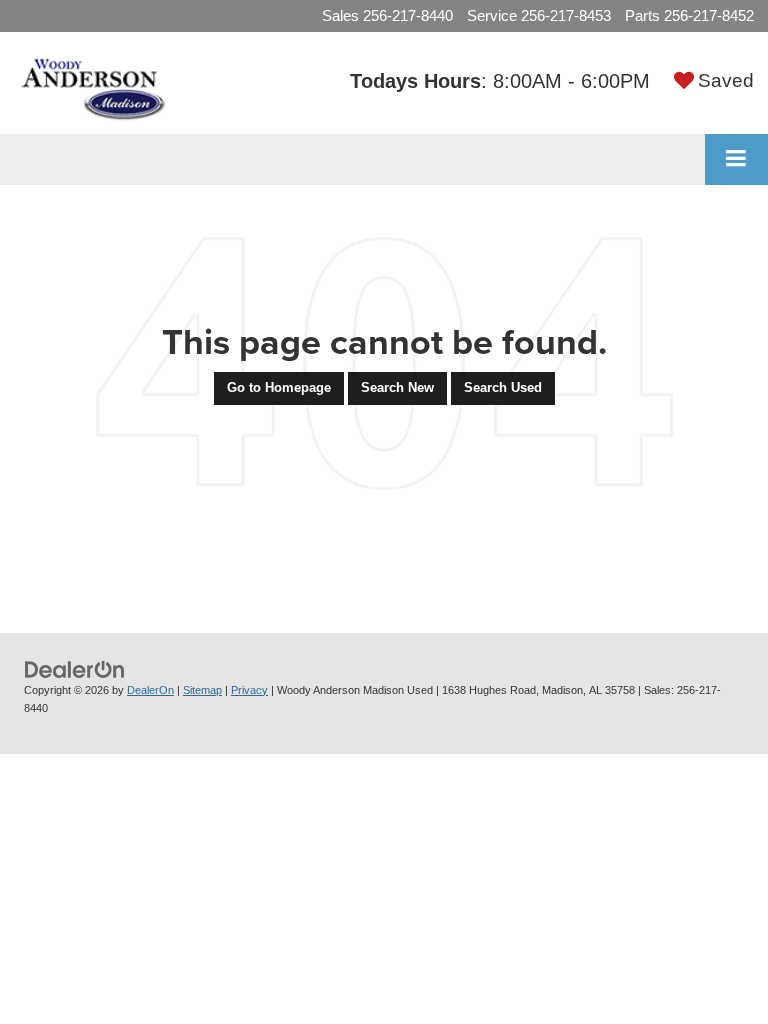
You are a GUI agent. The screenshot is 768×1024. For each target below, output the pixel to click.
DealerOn (150, 690)
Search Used (503, 387)
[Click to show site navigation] (736, 159)
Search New (397, 387)
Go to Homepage (279, 387)
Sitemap (202, 690)
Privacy (249, 690)
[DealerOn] (75, 668)
